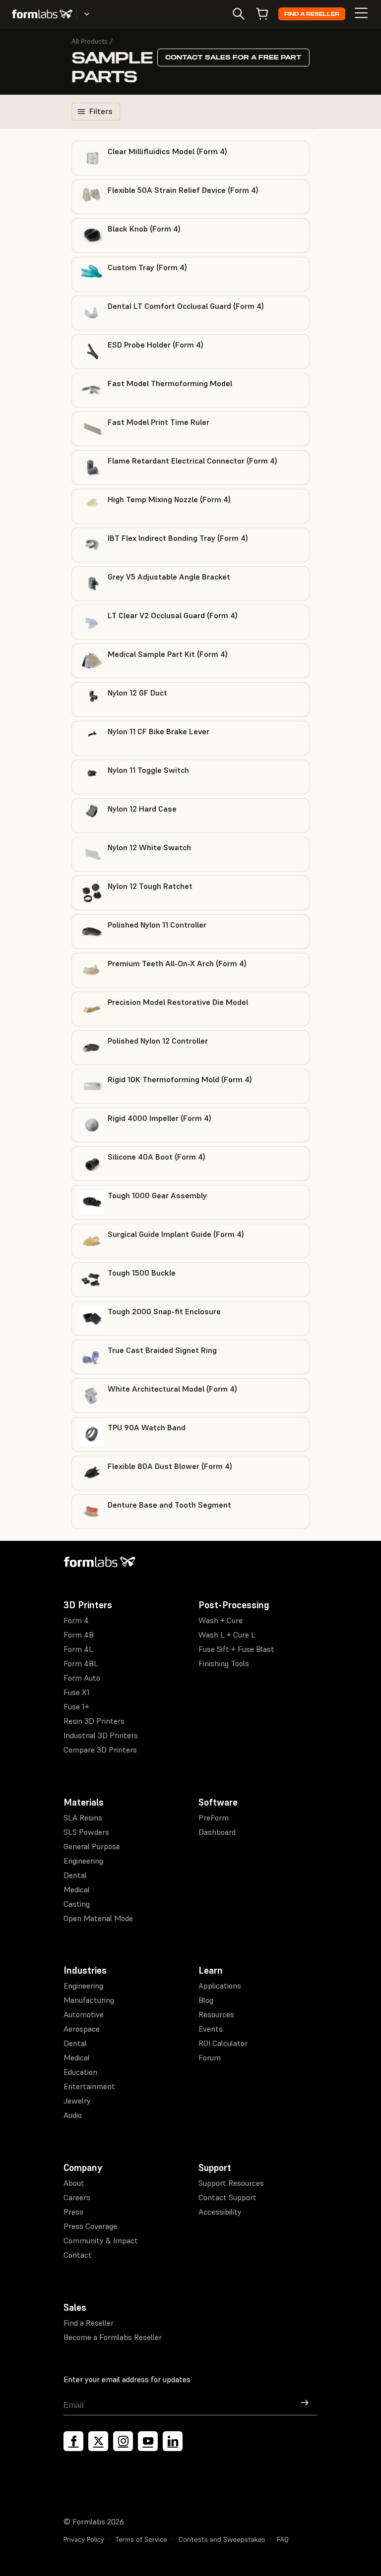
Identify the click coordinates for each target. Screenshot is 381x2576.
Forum (210, 2057)
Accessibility (220, 2212)
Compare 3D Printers (100, 1750)
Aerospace (82, 2029)
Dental (75, 1875)
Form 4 (76, 1620)
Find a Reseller (312, 14)
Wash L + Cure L (227, 1635)
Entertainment (89, 2086)
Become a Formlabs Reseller (113, 2337)
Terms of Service (141, 2539)
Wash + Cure (221, 1620)
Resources (216, 2014)
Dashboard (217, 1832)
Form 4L (78, 1649)
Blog (206, 2000)
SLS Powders (86, 1832)
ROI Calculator (223, 2043)
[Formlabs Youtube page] (148, 2441)
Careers (77, 2197)
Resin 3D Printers (94, 1721)
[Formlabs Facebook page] (73, 2441)
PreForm (214, 1817)
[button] (190, 158)
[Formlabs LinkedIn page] (173, 2441)
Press (73, 2212)
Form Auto (82, 1678)
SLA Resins (83, 1817)
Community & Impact (101, 2240)
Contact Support (227, 2197)
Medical (77, 1889)
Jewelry (77, 2101)
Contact (78, 2255)
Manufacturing (89, 2000)
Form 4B (79, 1635)
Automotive (84, 2014)
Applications (220, 1986)
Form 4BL (81, 1663)
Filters (101, 111)
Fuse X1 (77, 1692)
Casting (77, 1904)
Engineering (83, 1861)
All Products (90, 41)
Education (80, 2072)
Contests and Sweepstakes (222, 2539)
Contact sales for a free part (233, 57)
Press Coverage (90, 2226)
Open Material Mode (98, 1918)
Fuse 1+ (76, 1706)
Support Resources (231, 2183)
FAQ (283, 2539)
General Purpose (92, 1846)
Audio (73, 2115)
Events (211, 2029)
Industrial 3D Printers (101, 1735)
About (74, 2183)
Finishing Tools (224, 1663)
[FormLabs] (42, 14)
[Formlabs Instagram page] (123, 2441)
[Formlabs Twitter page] (98, 2441)
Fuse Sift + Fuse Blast (236, 1649)
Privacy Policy (84, 2539)
